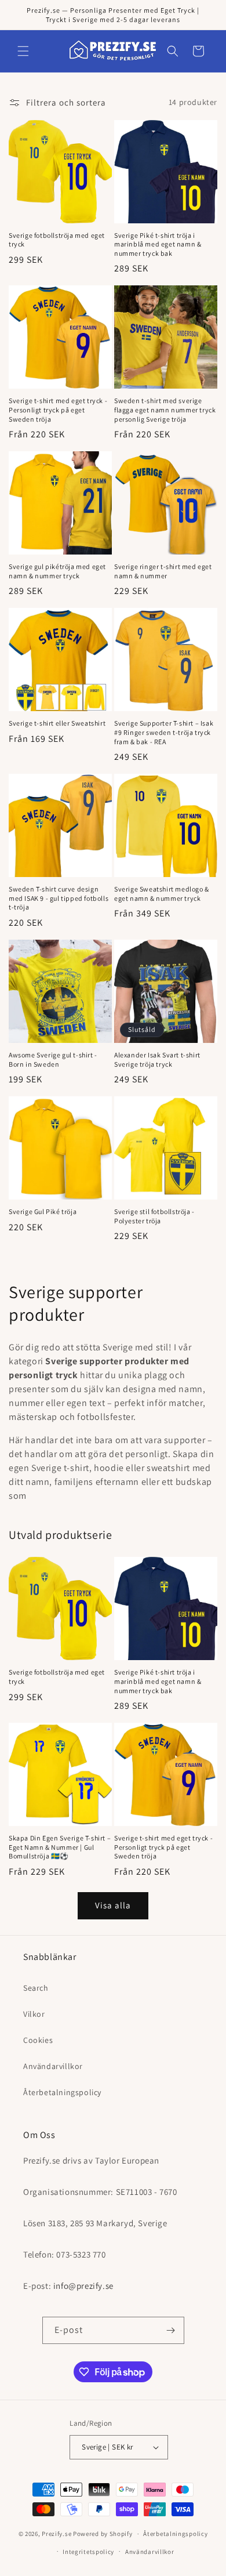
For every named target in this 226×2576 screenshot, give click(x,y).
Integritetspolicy (88, 2552)
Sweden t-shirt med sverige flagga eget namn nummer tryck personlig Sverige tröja (165, 410)
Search (36, 1988)
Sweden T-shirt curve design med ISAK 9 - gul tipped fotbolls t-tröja (59, 898)
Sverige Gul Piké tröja (43, 1211)
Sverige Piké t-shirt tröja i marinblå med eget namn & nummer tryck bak (158, 244)
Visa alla (113, 1905)
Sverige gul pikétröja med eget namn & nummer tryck (57, 571)
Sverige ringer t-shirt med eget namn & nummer (163, 571)
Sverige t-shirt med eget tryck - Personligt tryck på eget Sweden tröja (58, 410)
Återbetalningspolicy (62, 2092)
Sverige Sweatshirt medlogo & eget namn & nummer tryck (162, 894)
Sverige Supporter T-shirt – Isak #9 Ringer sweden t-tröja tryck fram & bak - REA (164, 732)
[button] (23, 51)
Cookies (38, 2040)
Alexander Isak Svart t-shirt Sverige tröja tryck (157, 1059)
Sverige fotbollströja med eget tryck (57, 240)
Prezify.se (57, 2534)
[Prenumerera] (171, 2330)
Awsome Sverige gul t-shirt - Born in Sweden (53, 1059)
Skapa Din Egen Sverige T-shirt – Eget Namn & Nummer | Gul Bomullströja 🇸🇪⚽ (60, 1847)
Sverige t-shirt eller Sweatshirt (57, 723)
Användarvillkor (53, 2066)
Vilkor (34, 2014)
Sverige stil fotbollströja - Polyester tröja (154, 1216)
